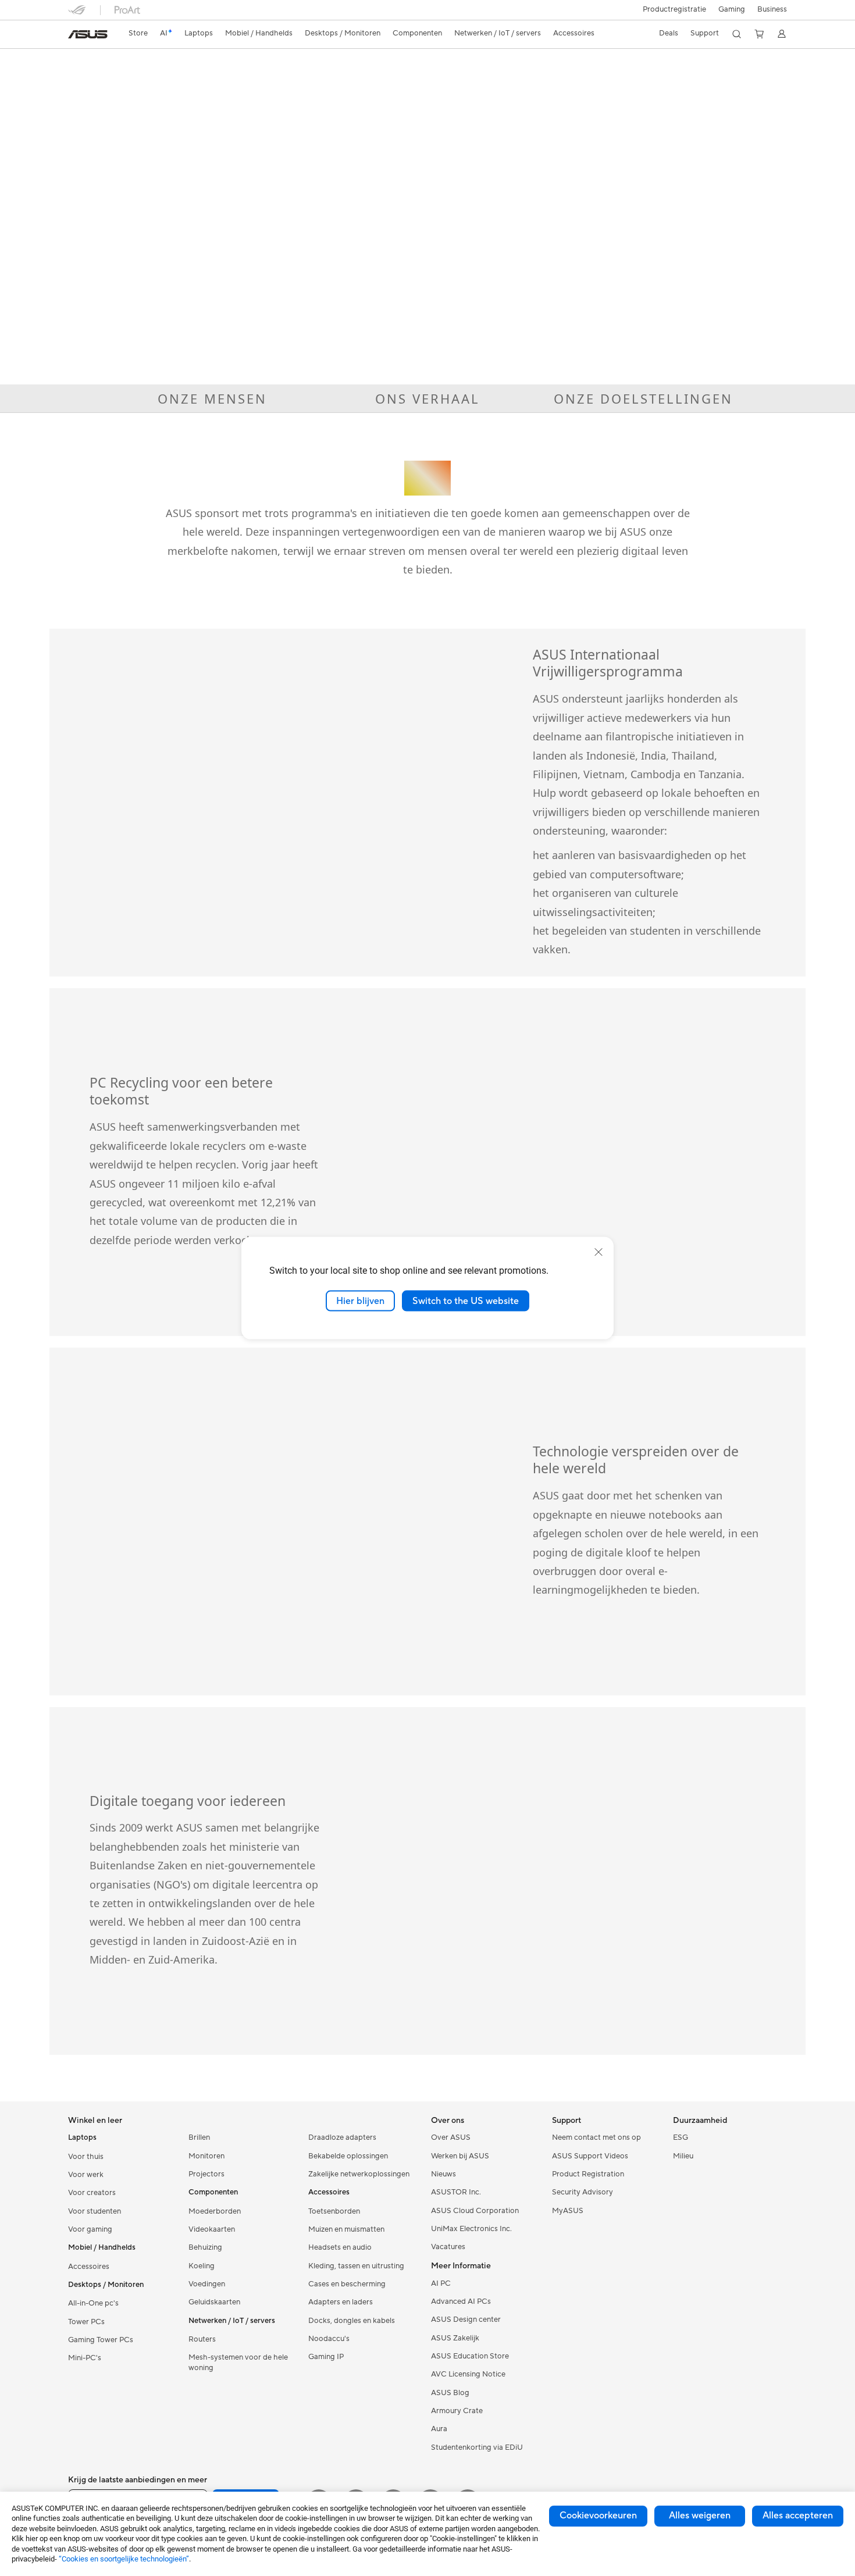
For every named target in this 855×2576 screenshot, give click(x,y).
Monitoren (206, 2156)
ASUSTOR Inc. (456, 2192)
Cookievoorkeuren (598, 2516)
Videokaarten (212, 2229)
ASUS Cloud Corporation (475, 2211)
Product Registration (588, 2174)
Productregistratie (674, 9)
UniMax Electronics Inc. (471, 2229)
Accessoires (89, 2267)
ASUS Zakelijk (455, 2338)
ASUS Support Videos (590, 2156)
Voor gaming (90, 2229)
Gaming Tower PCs (101, 2340)
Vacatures (448, 2247)
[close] (598, 1252)
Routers (202, 2339)
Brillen (199, 2137)
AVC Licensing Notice (468, 2374)
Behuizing (205, 2247)
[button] (732, 10)
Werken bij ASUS (460, 2156)
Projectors (206, 2174)
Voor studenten (95, 2211)
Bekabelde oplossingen (348, 2156)
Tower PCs (86, 2322)
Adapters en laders (341, 2302)
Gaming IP (326, 2357)
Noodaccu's (329, 2339)
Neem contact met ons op (596, 2137)
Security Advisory (583, 2192)
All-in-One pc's (93, 2303)
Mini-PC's (85, 2358)
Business (772, 9)
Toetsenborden (334, 2211)
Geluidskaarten (214, 2302)
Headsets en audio (340, 2247)
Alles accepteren (798, 2516)
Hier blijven (360, 1301)
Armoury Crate (457, 2411)
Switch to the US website (466, 1301)
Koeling (202, 2266)
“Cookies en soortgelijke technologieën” (124, 2559)
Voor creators (92, 2193)
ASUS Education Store (470, 2356)
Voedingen (207, 2284)
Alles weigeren (700, 2516)
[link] (88, 34)
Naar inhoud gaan (75, 36)
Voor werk (86, 2175)
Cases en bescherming (347, 2284)
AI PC (441, 2283)
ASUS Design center (466, 2320)
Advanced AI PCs (461, 2301)
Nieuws (443, 2174)
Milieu (683, 2156)
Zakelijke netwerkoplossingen (359, 2174)
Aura (439, 2429)
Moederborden (215, 2211)
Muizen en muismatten (346, 2229)
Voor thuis (86, 2157)
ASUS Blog (450, 2393)
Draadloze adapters (342, 2137)
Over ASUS (451, 2137)
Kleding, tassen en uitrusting (356, 2266)
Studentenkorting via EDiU (477, 2447)
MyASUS (568, 2211)
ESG (681, 2137)
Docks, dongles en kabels (352, 2321)
